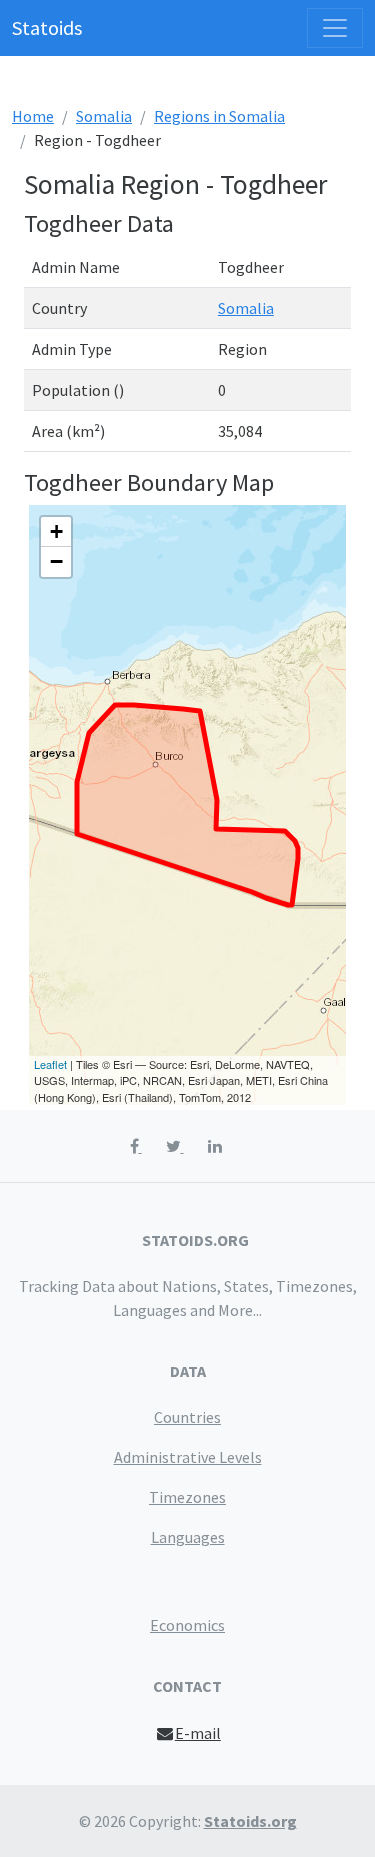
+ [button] (56, 531)
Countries (187, 1417)
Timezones (187, 1497)
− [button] (56, 561)
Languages (188, 1537)
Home (33, 116)
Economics (187, 1625)
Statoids (47, 27)
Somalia (104, 116)
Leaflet (50, 1064)
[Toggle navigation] (335, 28)
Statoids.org (250, 1821)
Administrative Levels (188, 1457)
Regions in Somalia (219, 116)
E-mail (198, 1733)
